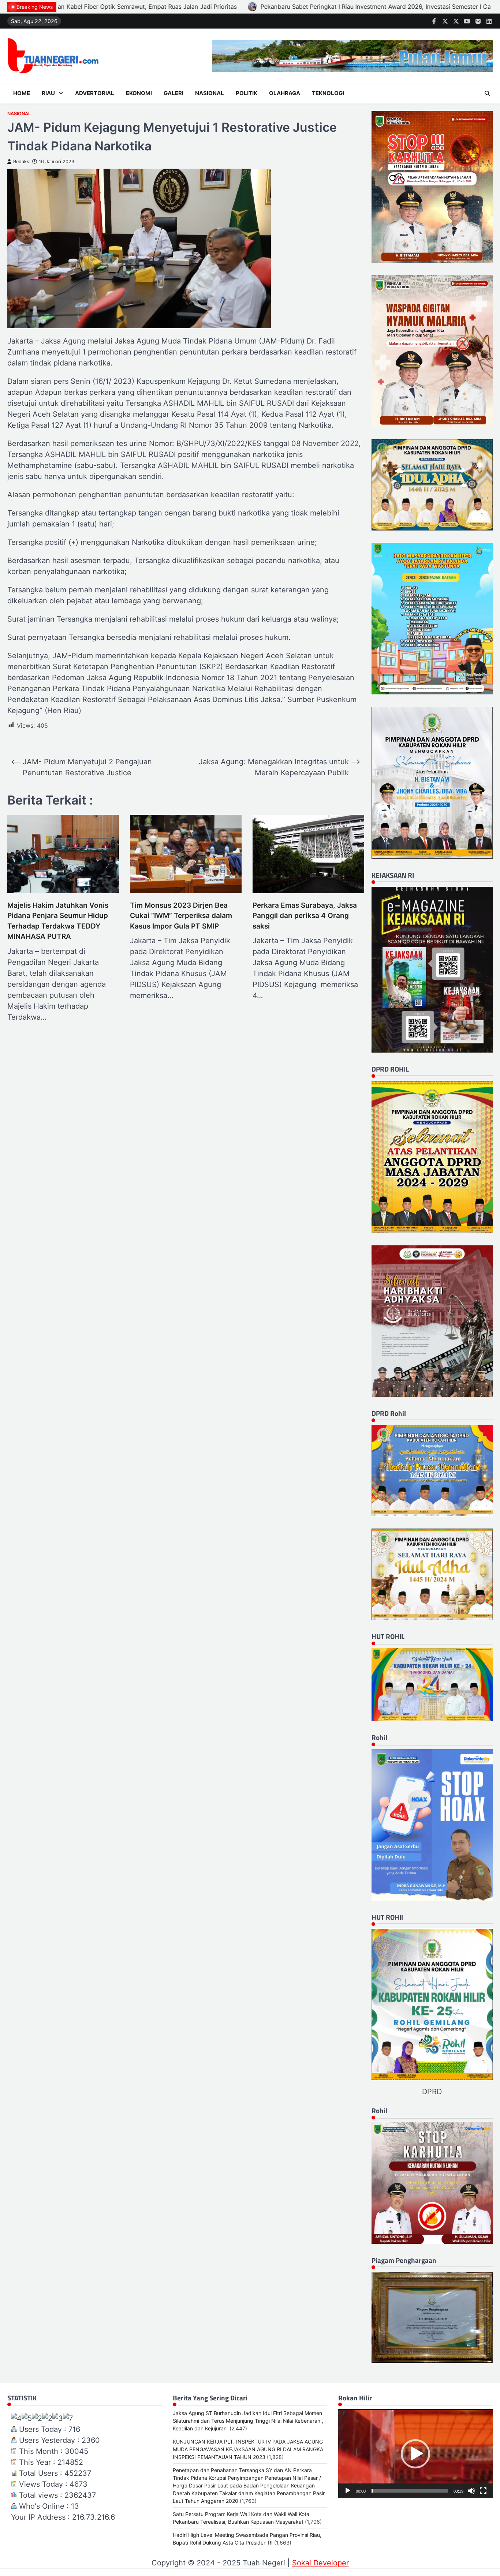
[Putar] (348, 2491)
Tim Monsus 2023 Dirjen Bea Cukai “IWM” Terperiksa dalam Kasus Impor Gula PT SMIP (181, 916)
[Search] (487, 93)
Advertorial (95, 93)
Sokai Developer (320, 2563)
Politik (247, 93)
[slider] (410, 2491)
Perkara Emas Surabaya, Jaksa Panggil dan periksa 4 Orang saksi (305, 916)
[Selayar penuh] (483, 2491)
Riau (48, 93)
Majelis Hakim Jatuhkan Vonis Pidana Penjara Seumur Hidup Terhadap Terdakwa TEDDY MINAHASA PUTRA (58, 921)
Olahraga (285, 93)
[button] (415, 2454)
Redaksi (22, 162)
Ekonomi (139, 93)
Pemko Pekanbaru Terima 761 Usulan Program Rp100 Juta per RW (343, 7)
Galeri (173, 93)
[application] (415, 2454)
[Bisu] (471, 2491)
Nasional (210, 93)
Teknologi (328, 93)
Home (22, 93)
